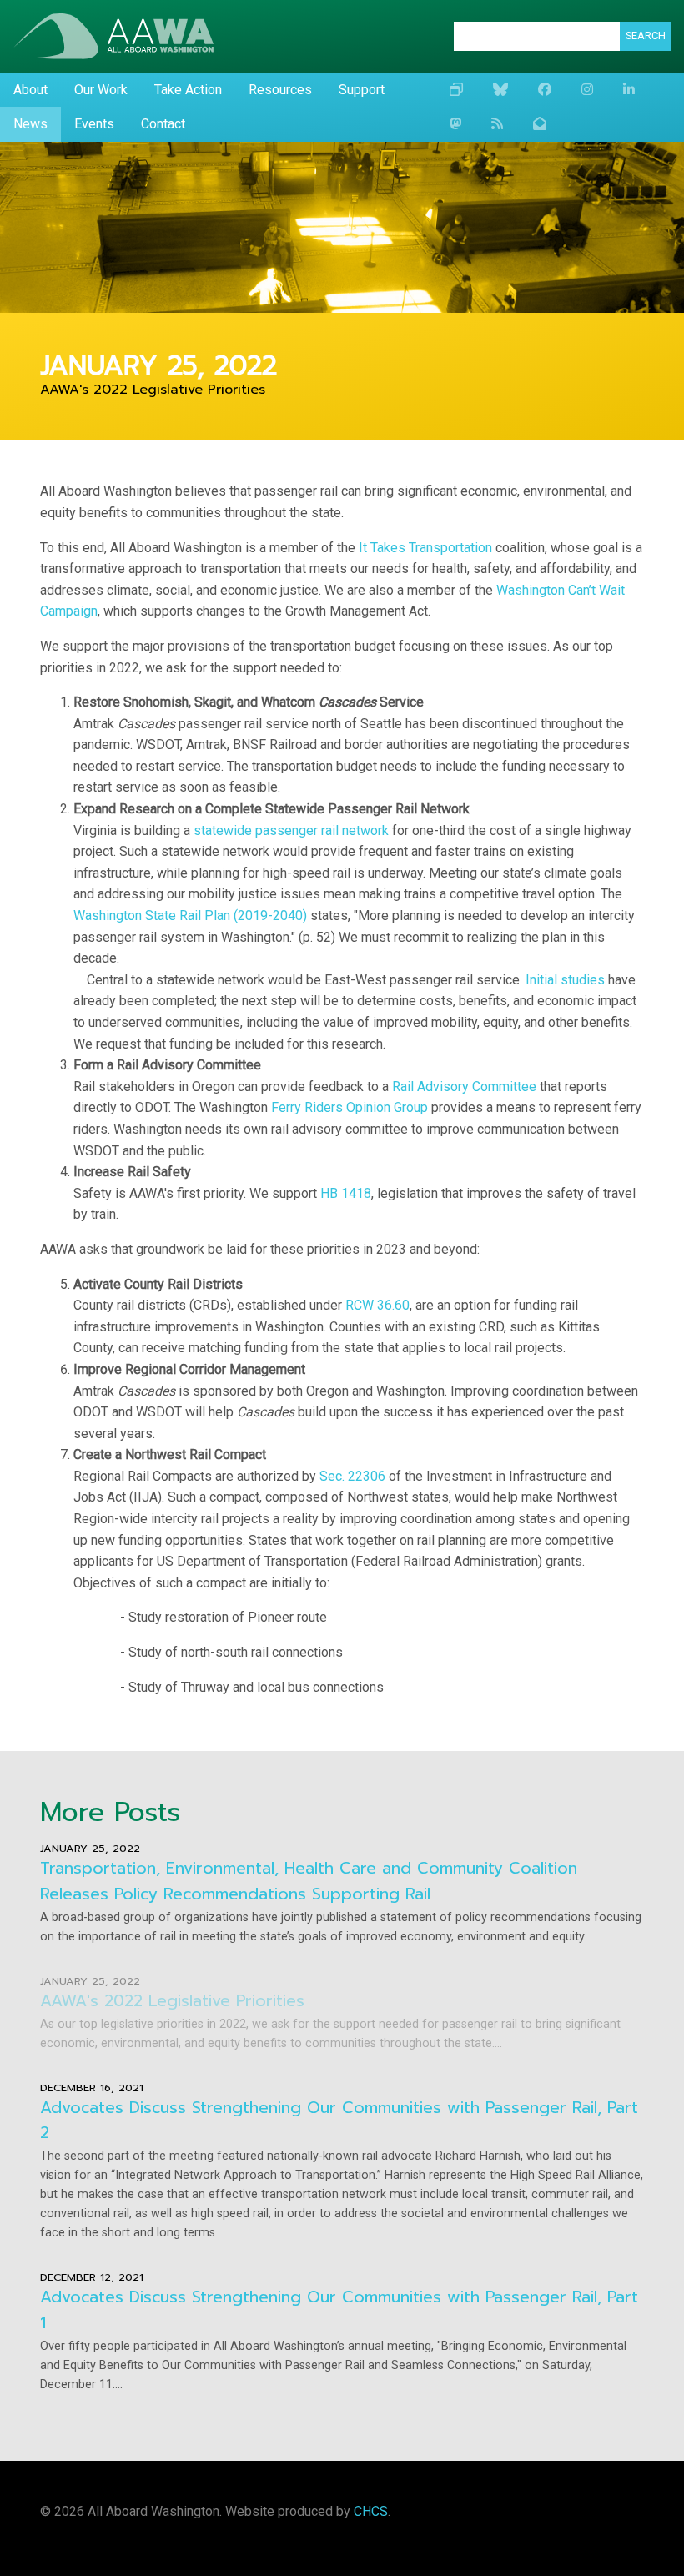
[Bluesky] (500, 90)
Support (362, 90)
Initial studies (565, 980)
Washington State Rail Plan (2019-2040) (190, 916)
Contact (163, 124)
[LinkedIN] (629, 90)
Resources (280, 90)
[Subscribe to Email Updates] (540, 124)
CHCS (371, 2511)
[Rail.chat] (455, 124)
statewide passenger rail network (291, 830)
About (30, 90)
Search (646, 35)
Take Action (188, 90)
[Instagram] (587, 90)
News (30, 124)
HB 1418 (346, 1193)
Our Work (101, 90)
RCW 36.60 (377, 1305)
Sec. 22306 (352, 1476)
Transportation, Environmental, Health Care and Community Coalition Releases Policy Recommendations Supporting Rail (309, 1881)
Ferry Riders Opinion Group (350, 1107)
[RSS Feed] (497, 124)
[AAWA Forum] (456, 90)
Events (94, 124)
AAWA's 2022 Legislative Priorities (172, 2001)
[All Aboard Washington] (113, 36)
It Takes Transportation (425, 548)
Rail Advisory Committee (464, 1087)
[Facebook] (545, 90)
